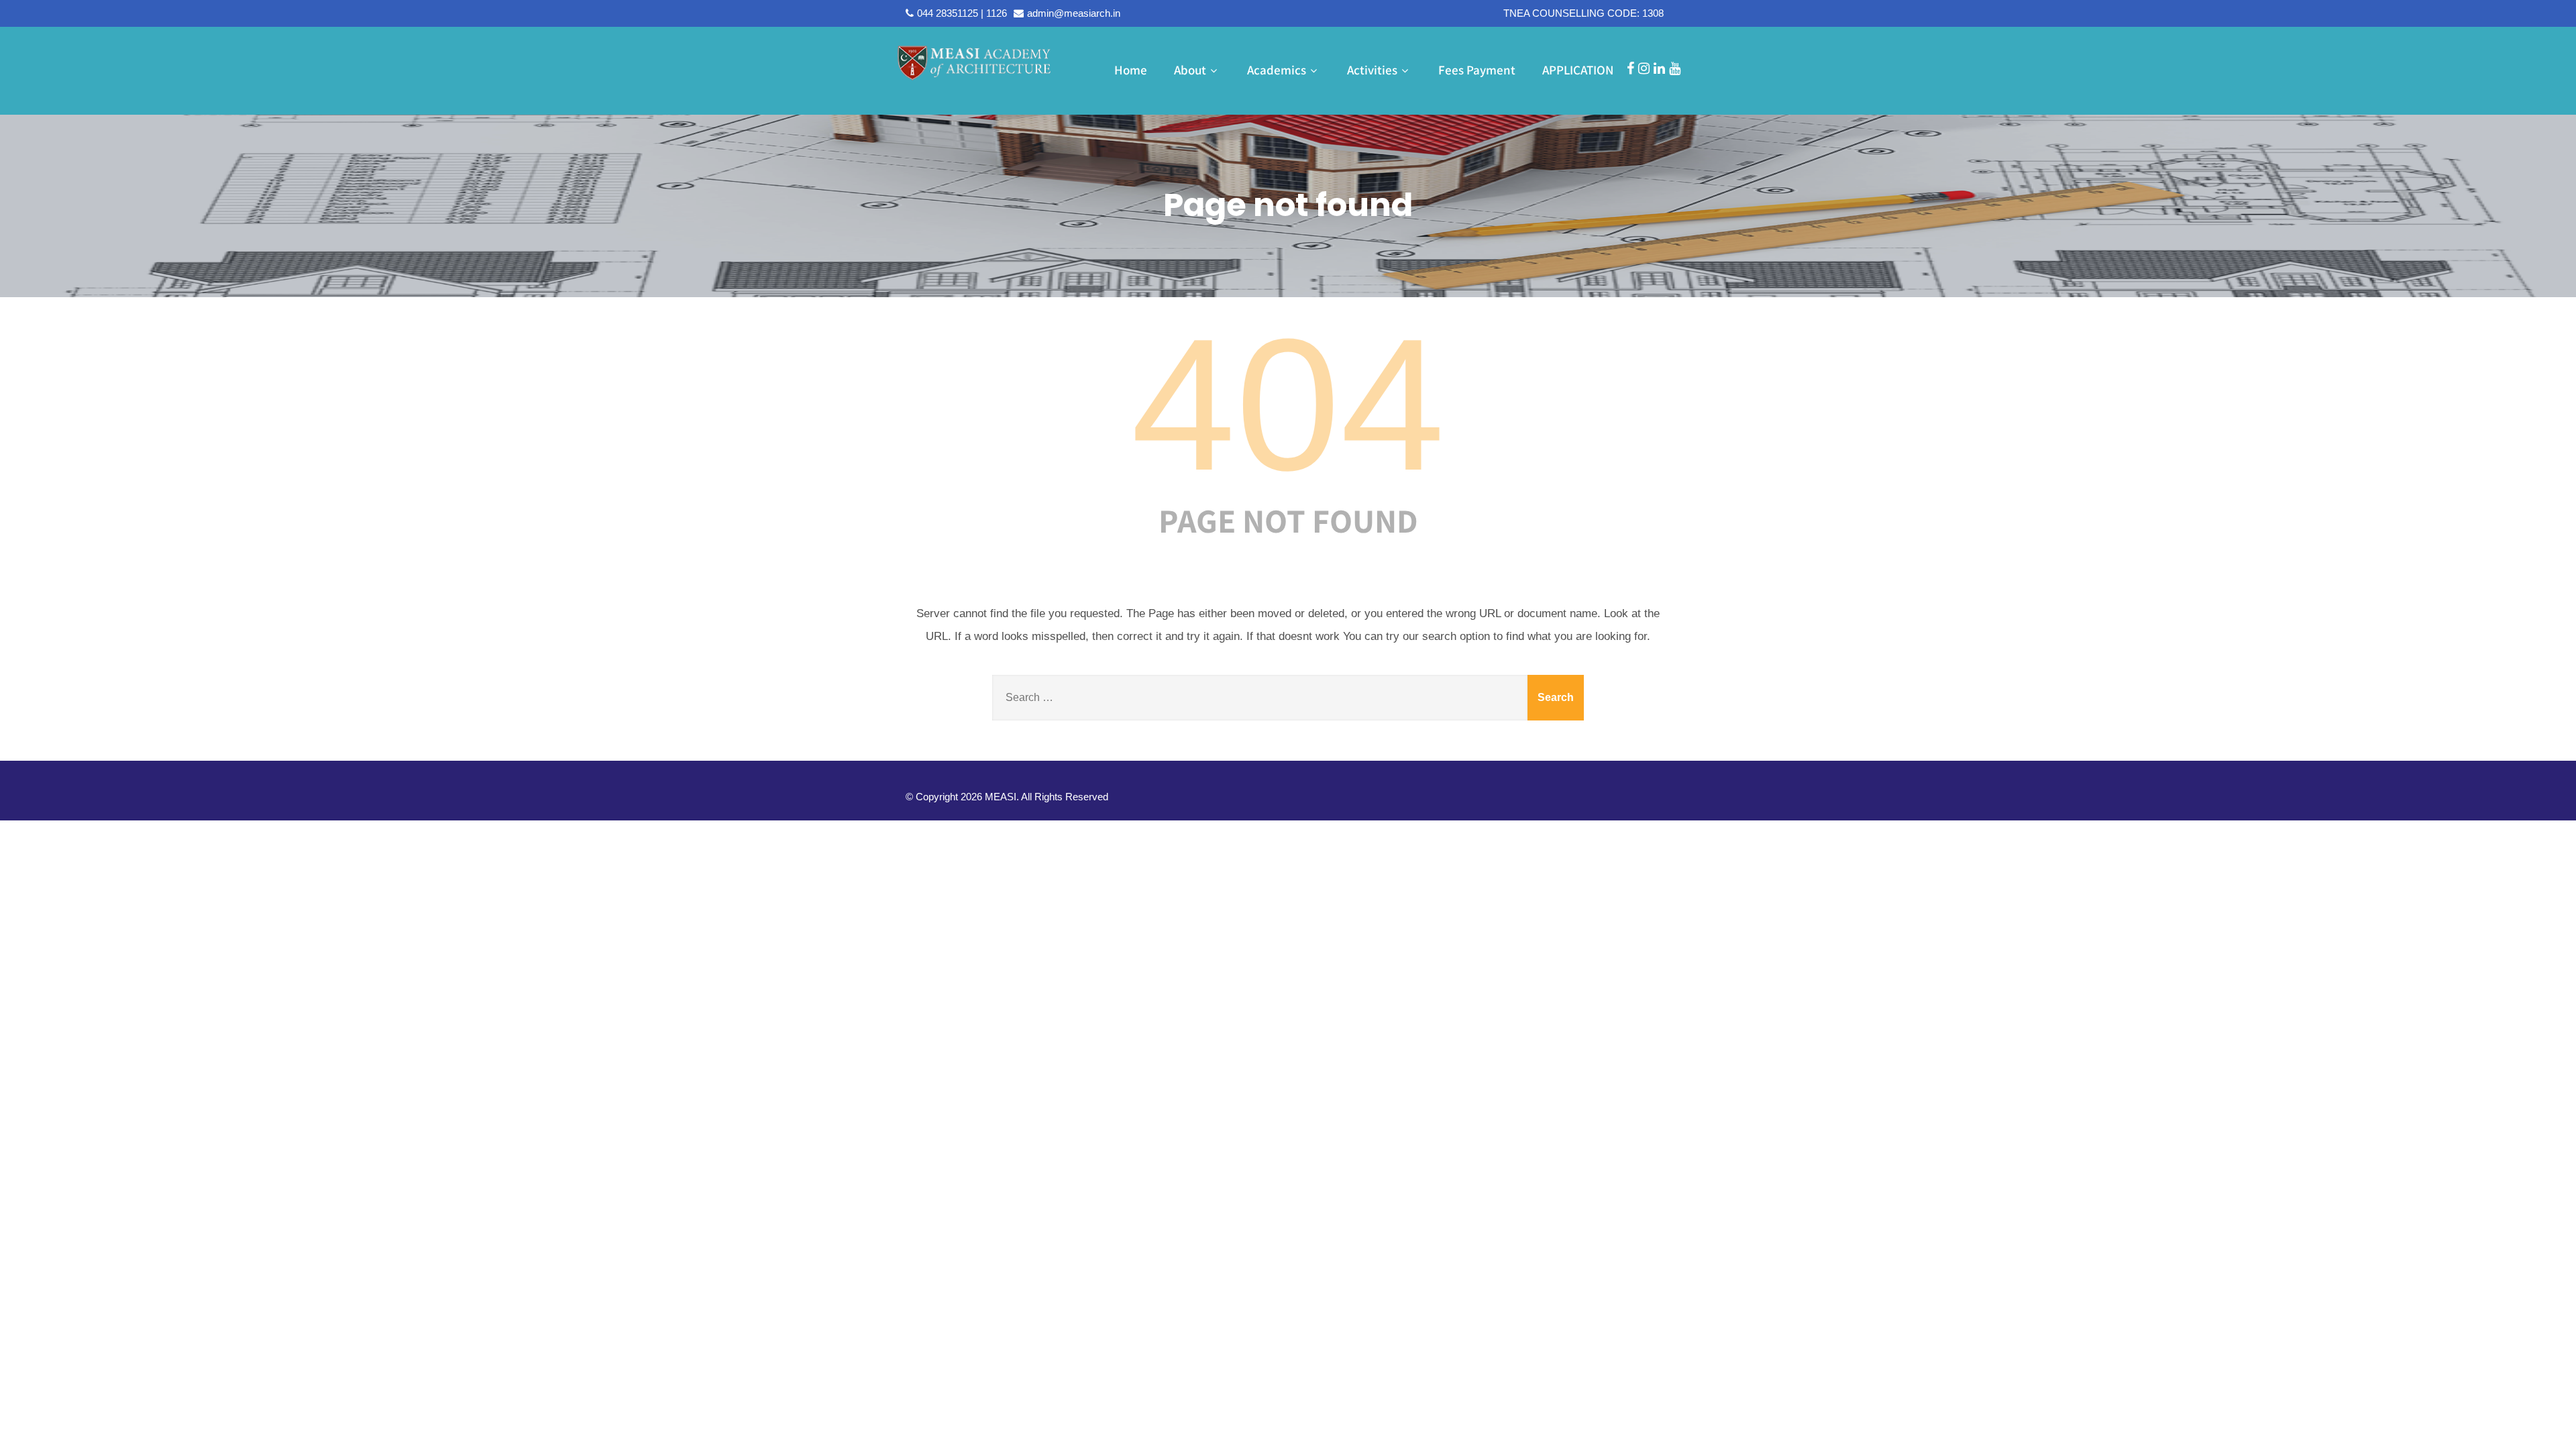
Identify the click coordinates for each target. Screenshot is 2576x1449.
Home (1131, 70)
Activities (1372, 70)
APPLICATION (1578, 70)
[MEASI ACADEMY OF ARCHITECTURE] (974, 62)
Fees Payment (1477, 70)
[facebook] (1630, 68)
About (1190, 70)
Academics (1277, 70)
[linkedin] (1659, 68)
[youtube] (1675, 68)
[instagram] (1644, 68)
